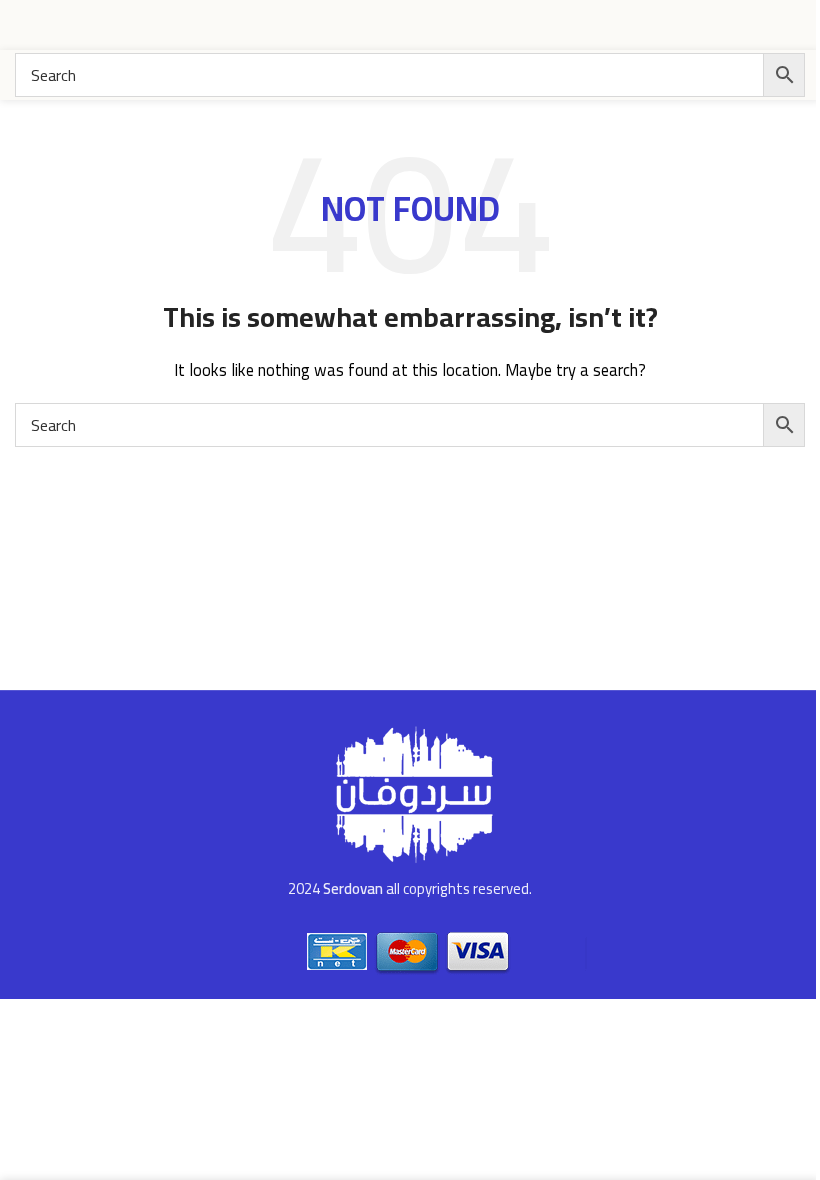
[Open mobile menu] (23, 25)
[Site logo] (730, 23)
